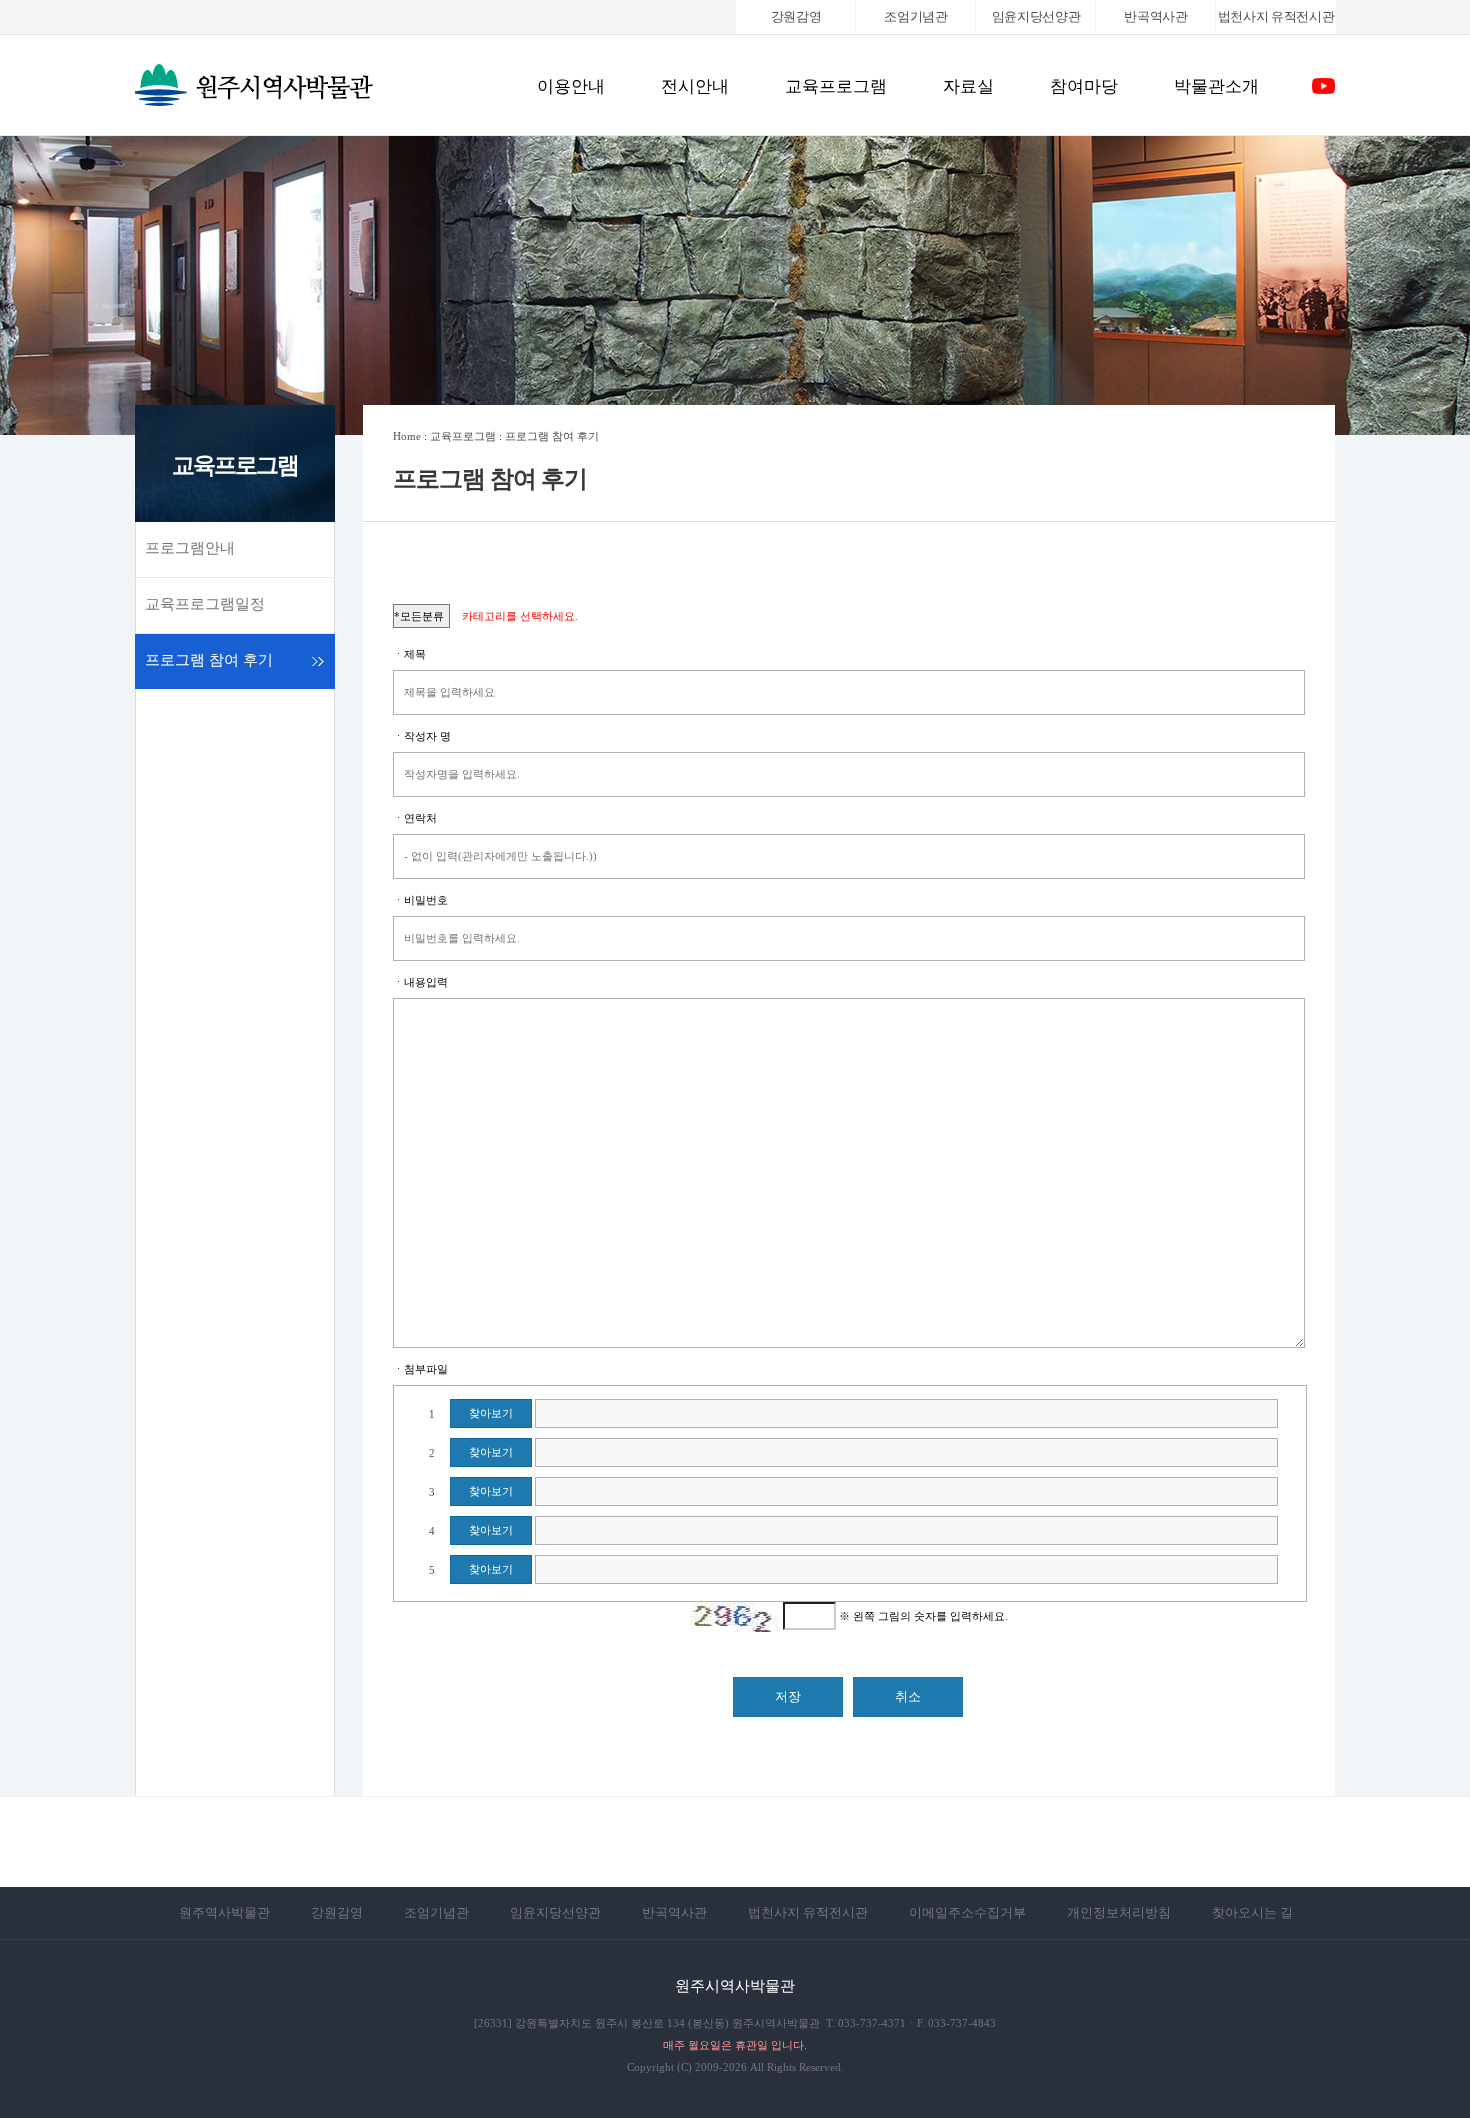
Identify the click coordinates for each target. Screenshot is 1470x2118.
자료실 (968, 86)
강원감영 (796, 16)
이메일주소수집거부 (967, 1912)
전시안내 (695, 86)
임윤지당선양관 (1036, 16)
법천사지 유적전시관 (808, 1912)
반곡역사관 (1155, 16)
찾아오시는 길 (1252, 1912)
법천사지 (1276, 16)
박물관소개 (1216, 86)
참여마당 (1084, 86)
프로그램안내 (190, 548)
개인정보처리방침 (1119, 1912)
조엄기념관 (915, 16)
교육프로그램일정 (205, 604)
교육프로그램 (836, 86)
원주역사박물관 (224, 1912)
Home (407, 436)
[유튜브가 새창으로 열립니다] (1323, 94)
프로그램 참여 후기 (209, 660)
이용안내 (571, 86)
